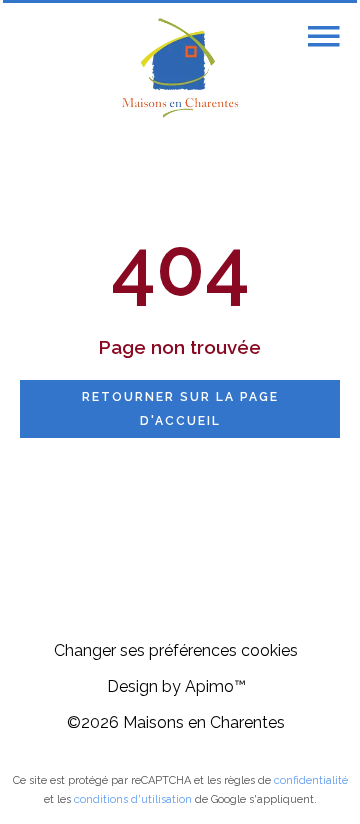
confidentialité (311, 780)
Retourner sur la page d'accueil (180, 409)
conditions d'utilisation (133, 799)
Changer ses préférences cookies (176, 650)
